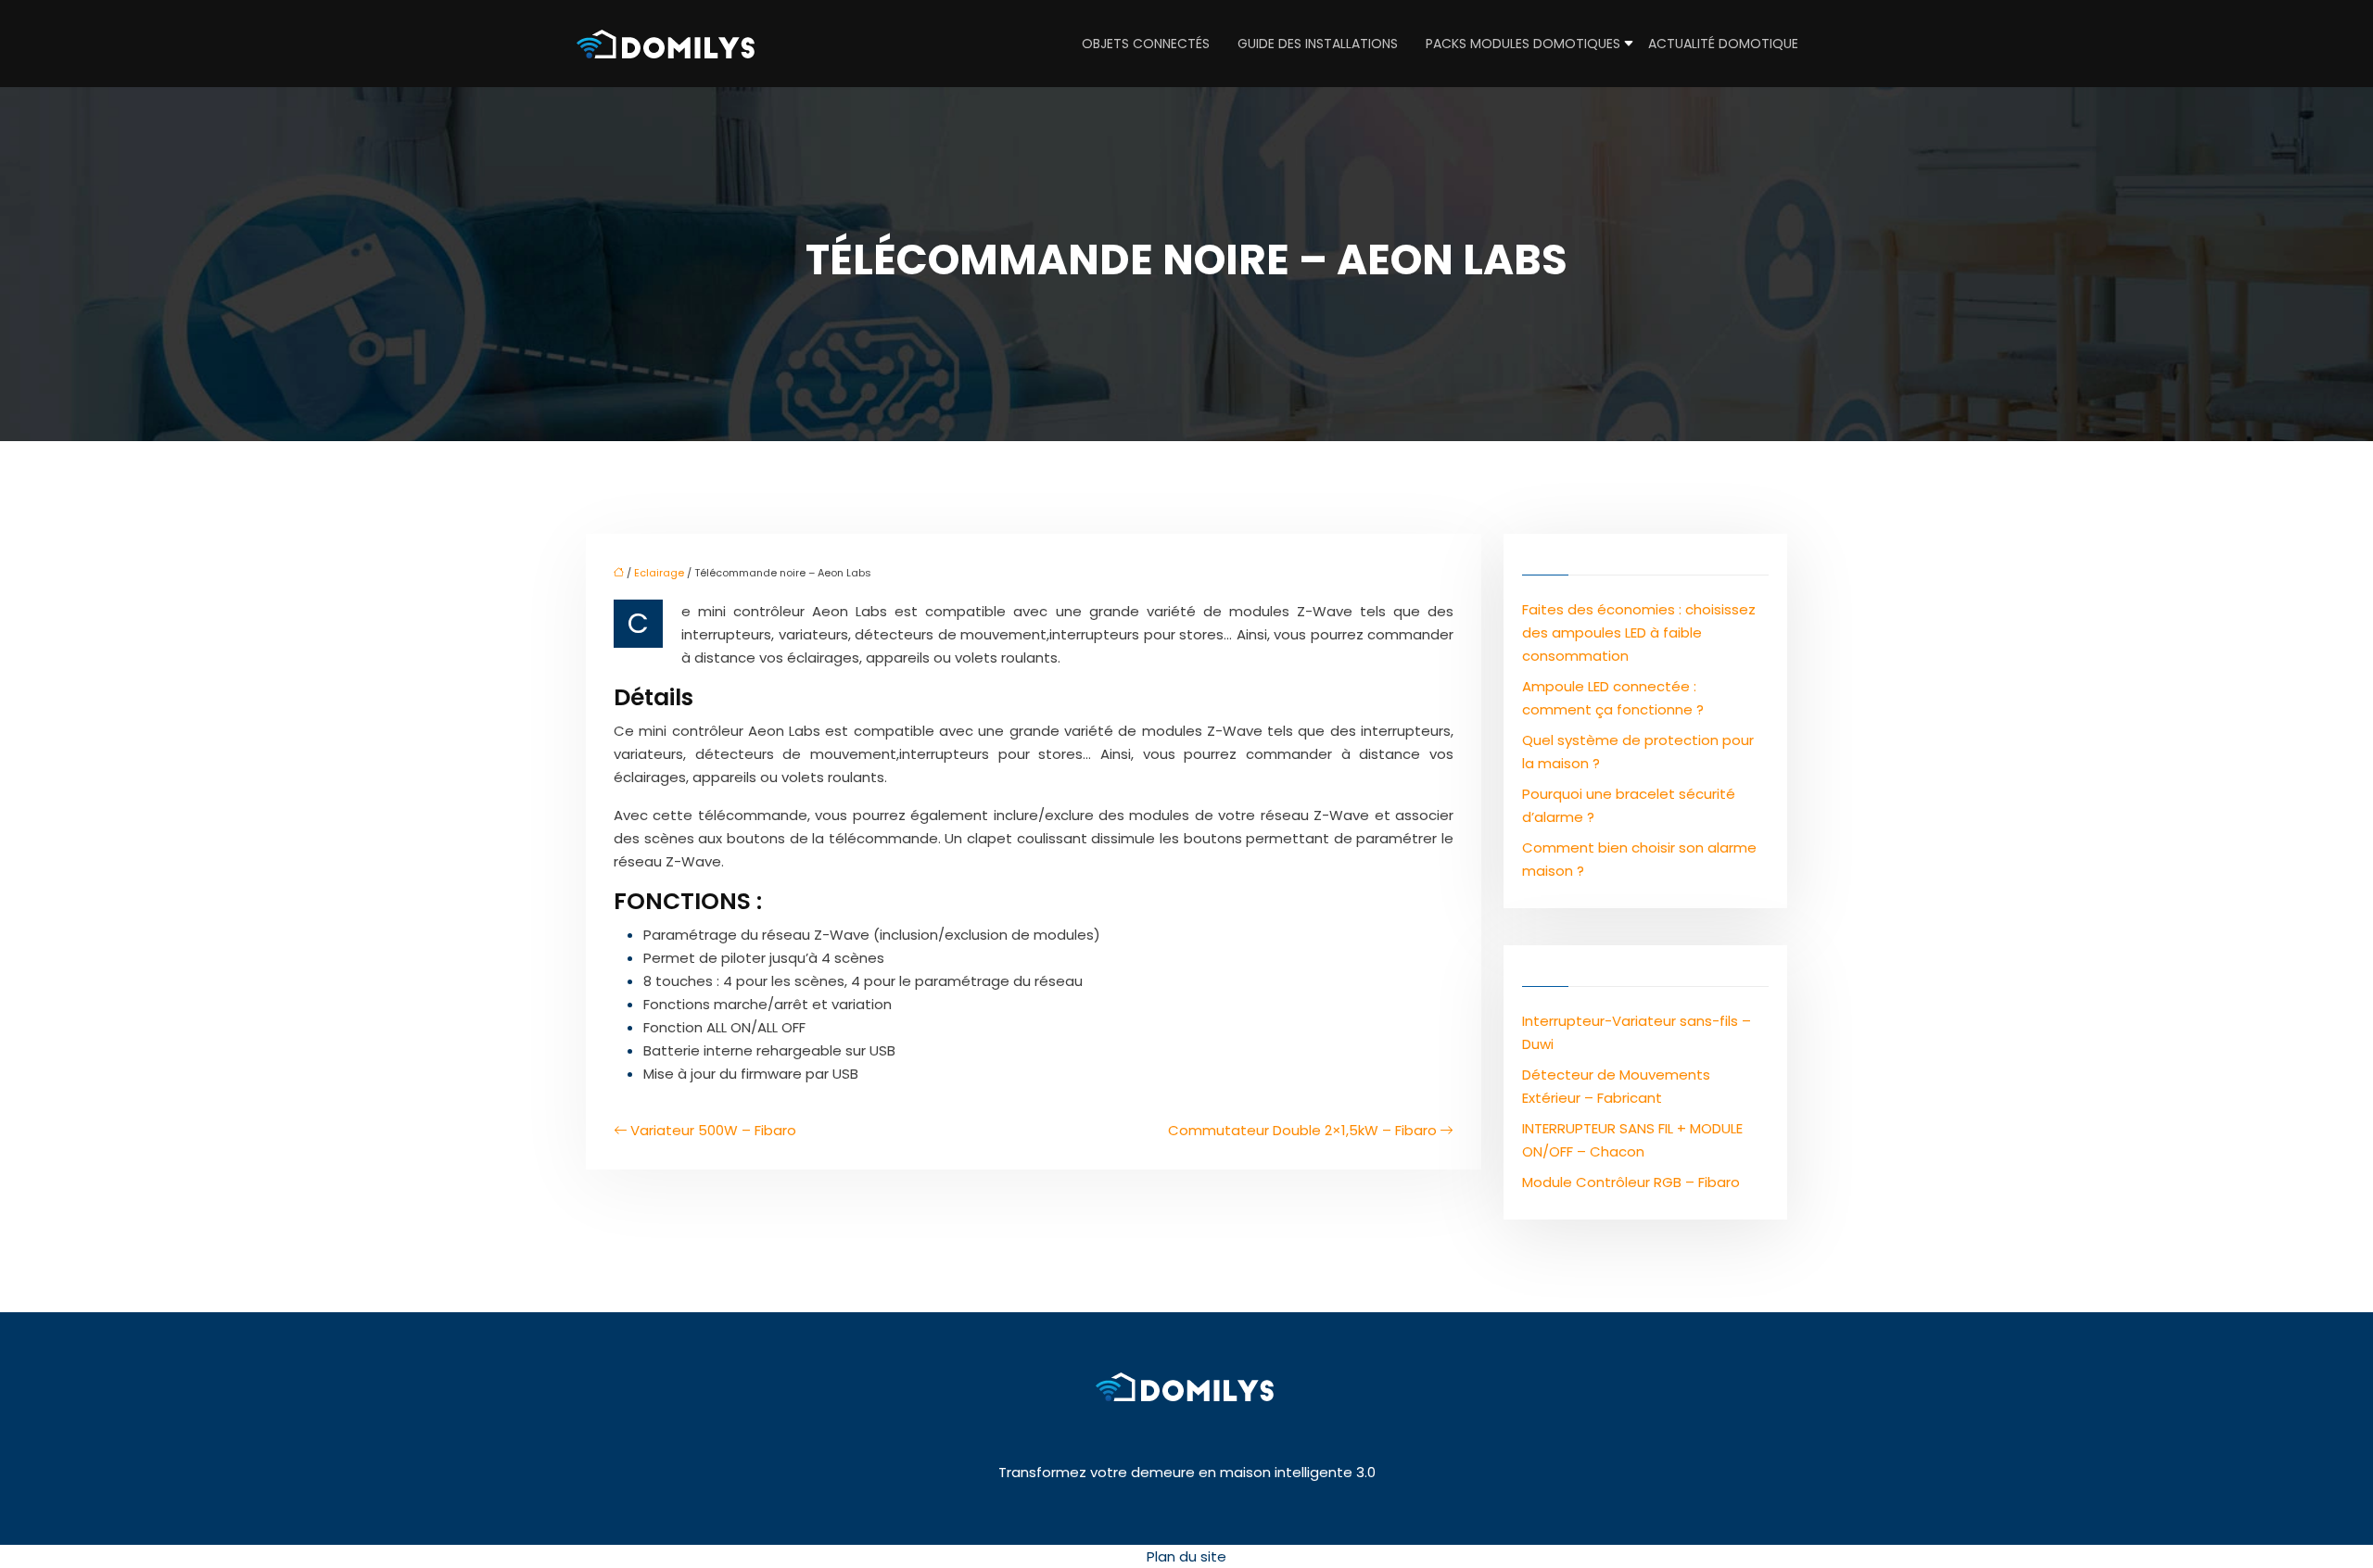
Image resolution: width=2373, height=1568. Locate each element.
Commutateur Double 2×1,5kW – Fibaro (1302, 1130)
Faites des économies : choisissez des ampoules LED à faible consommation (1639, 632)
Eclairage (659, 573)
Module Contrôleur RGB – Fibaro (1631, 1182)
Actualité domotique (1723, 44)
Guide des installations (1318, 44)
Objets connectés (1146, 44)
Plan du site (1186, 1556)
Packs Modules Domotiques (1523, 44)
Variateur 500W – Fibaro (713, 1130)
